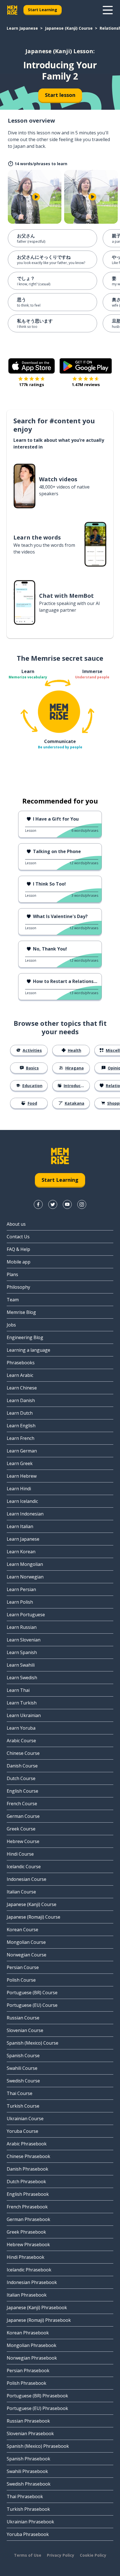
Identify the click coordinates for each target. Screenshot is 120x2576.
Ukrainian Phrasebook (30, 2522)
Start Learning (43, 10)
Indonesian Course (27, 1879)
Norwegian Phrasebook (32, 2358)
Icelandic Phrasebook (29, 2270)
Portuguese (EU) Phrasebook (37, 2408)
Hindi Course (20, 1854)
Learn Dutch (20, 1413)
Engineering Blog (25, 1337)
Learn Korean (21, 1552)
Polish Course (21, 1980)
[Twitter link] (53, 1204)
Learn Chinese (22, 1388)
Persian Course (23, 1967)
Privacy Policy (61, 2555)
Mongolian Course (26, 1942)
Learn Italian (20, 1526)
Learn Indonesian (25, 1514)
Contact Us (18, 1237)
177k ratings (32, 385)
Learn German (22, 1451)
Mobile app (19, 1262)
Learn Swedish (22, 1678)
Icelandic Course (24, 1867)
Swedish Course (23, 2081)
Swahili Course (22, 2068)
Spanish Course (23, 2056)
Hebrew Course (23, 1841)
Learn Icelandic (22, 1501)
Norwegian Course (27, 1955)
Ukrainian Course (25, 2119)
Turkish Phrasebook (28, 2509)
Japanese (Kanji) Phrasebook (37, 2308)
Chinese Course (23, 1753)
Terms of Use (28, 2555)
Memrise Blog (21, 1312)
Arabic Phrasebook (27, 2144)
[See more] (108, 10)
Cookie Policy (93, 2555)
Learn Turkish (22, 1703)
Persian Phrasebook (28, 2371)
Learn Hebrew (22, 1476)
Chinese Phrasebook (28, 2156)
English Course (22, 1791)
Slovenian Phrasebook (30, 2433)
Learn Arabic (20, 1375)
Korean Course (22, 1930)
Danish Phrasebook (27, 2169)
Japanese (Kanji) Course (69, 28)
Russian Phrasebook (28, 2421)
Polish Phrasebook (27, 2383)
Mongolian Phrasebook (32, 2345)
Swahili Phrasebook (27, 2471)
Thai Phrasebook (25, 2496)
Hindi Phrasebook (26, 2257)
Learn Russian (22, 1627)
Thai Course (20, 2093)
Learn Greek (20, 1463)
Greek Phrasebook (26, 2232)
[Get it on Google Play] (86, 366)
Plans (12, 1274)
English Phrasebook (28, 2194)
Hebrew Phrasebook (28, 2245)
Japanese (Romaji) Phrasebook (39, 2320)
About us (16, 1224)
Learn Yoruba (21, 1728)
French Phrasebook (27, 2207)
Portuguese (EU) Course (32, 2005)
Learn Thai (18, 1690)
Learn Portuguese (26, 1615)
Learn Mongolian (25, 1564)
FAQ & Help (18, 1249)
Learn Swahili (21, 1665)
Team (13, 1300)
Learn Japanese (22, 28)
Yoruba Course (22, 2131)
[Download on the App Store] (32, 366)
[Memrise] (12, 10)
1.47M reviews (86, 385)
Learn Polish (20, 1602)
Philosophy (18, 1287)
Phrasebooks (21, 1363)
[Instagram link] (82, 1204)
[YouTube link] (67, 1204)
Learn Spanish (22, 1652)
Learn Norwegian (25, 1577)
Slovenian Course (25, 2030)
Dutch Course (21, 1778)
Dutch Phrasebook (26, 2182)
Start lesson (60, 95)
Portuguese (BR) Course (32, 1993)
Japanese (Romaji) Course (33, 1917)
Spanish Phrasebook (28, 2459)
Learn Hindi (19, 1489)
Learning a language (28, 1350)
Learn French (21, 1438)
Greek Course (21, 1829)
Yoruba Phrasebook (28, 2534)
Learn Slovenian (24, 1640)
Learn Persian (21, 1589)
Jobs (11, 1325)
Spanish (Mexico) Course (33, 2043)
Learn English (21, 1426)
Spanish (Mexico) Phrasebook (38, 2446)
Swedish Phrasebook (29, 2484)
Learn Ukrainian (24, 1715)
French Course (22, 1804)
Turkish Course (23, 2106)
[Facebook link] (38, 1204)
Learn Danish (21, 1400)
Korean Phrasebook (28, 2333)
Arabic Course (21, 1741)
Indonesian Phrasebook (32, 2282)
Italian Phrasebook (27, 2295)
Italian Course (21, 1892)
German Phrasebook (28, 2219)
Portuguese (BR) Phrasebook (37, 2396)
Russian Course (23, 2018)
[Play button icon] (36, 197)
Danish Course (22, 1766)
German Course (23, 1816)
